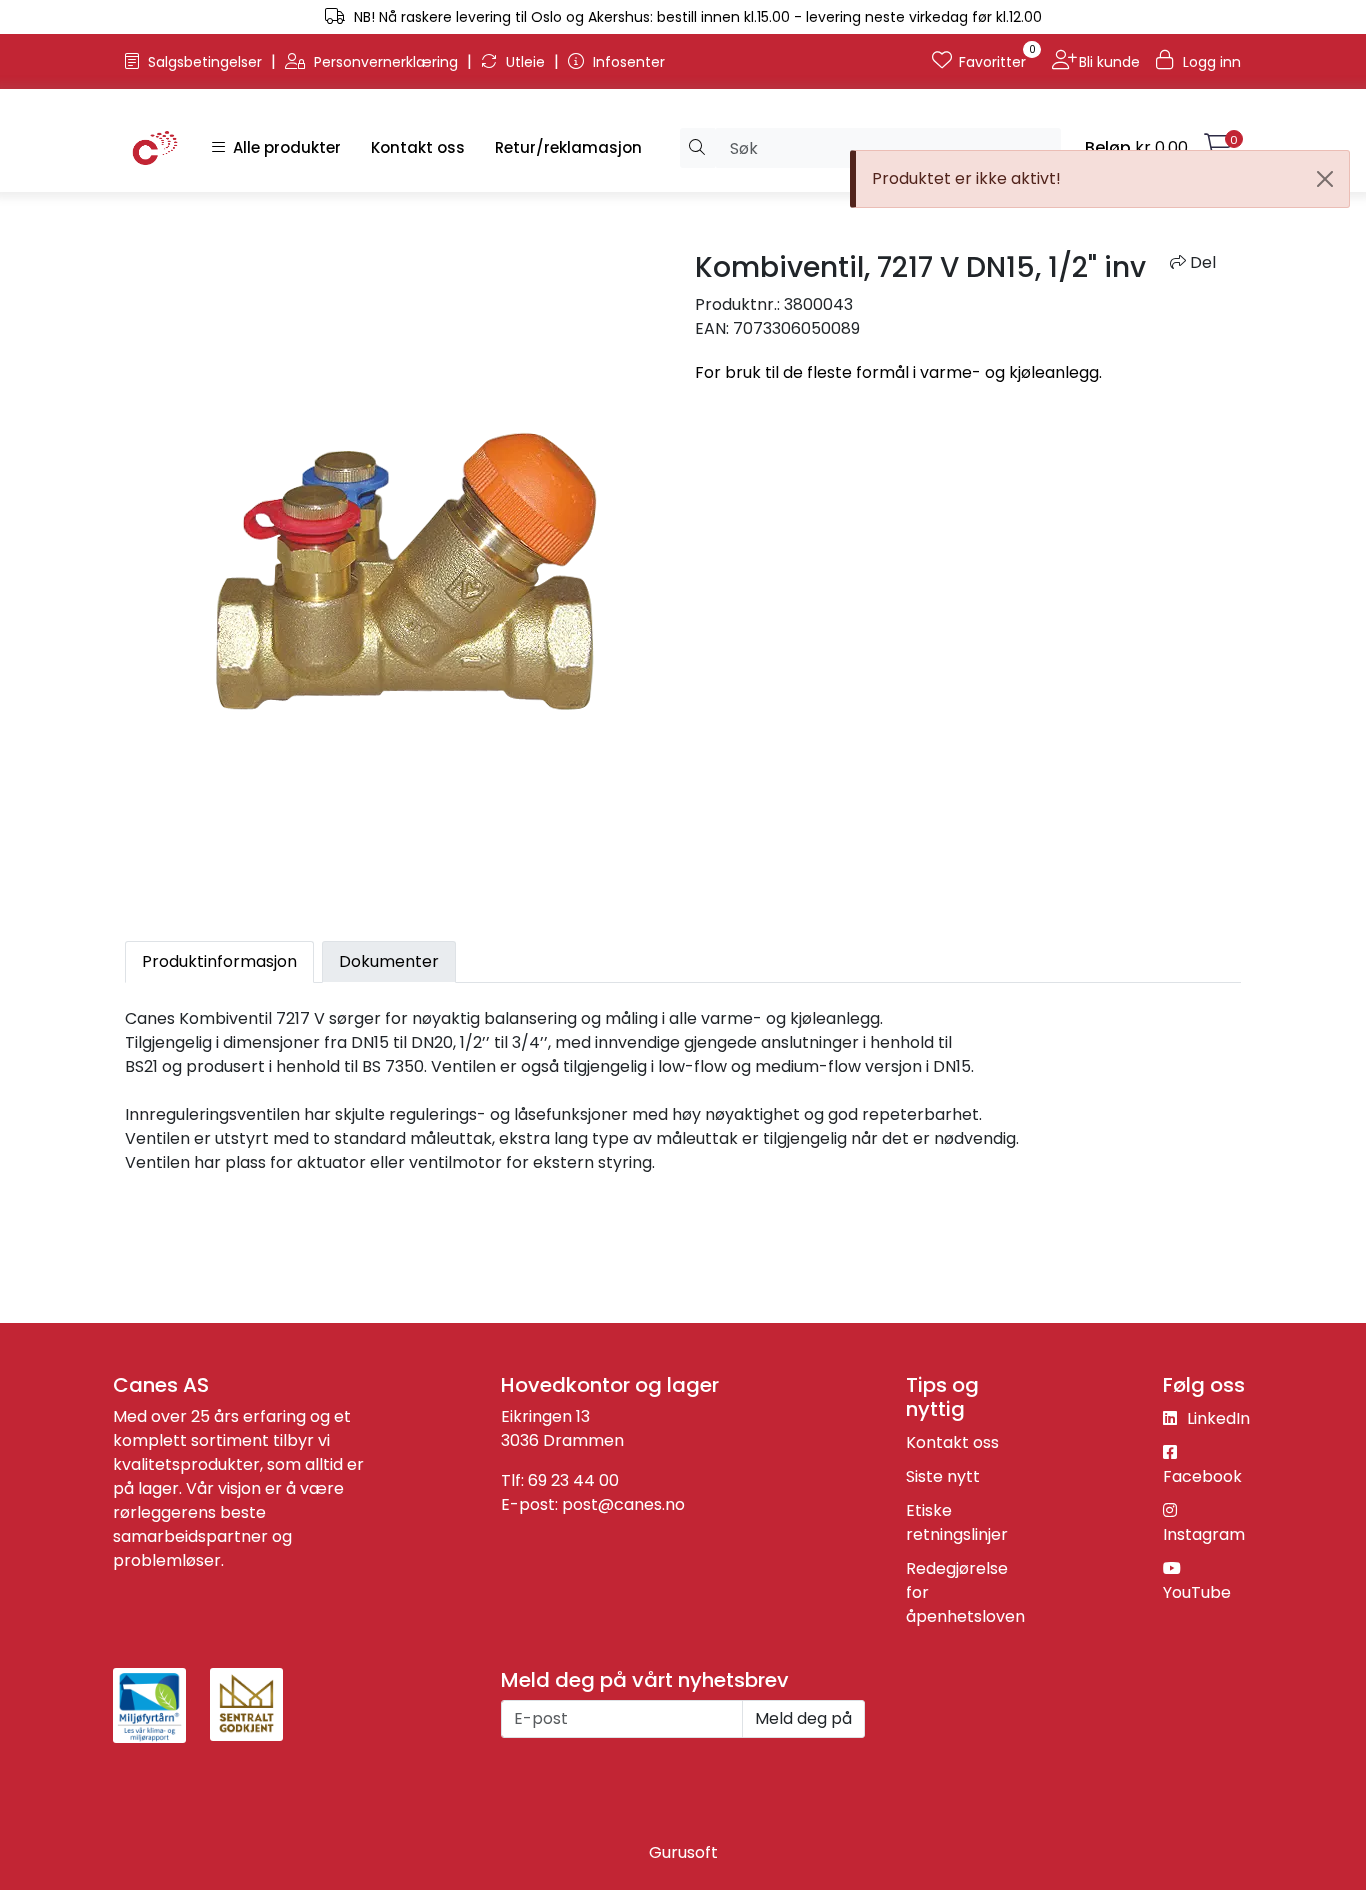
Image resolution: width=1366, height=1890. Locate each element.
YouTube (1197, 1592)
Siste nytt (943, 1476)
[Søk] (697, 148)
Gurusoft (683, 1852)
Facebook (1202, 1476)
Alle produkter (283, 147)
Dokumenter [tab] (389, 961)
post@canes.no (623, 1504)
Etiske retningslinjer (957, 1522)
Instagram (1204, 1534)
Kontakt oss (418, 147)
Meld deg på (803, 1718)
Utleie (525, 62)
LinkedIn (1216, 1418)
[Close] (1325, 179)
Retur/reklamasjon (568, 147)
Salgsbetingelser (205, 62)
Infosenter (627, 62)
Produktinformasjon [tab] (219, 961)
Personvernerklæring (386, 62)
